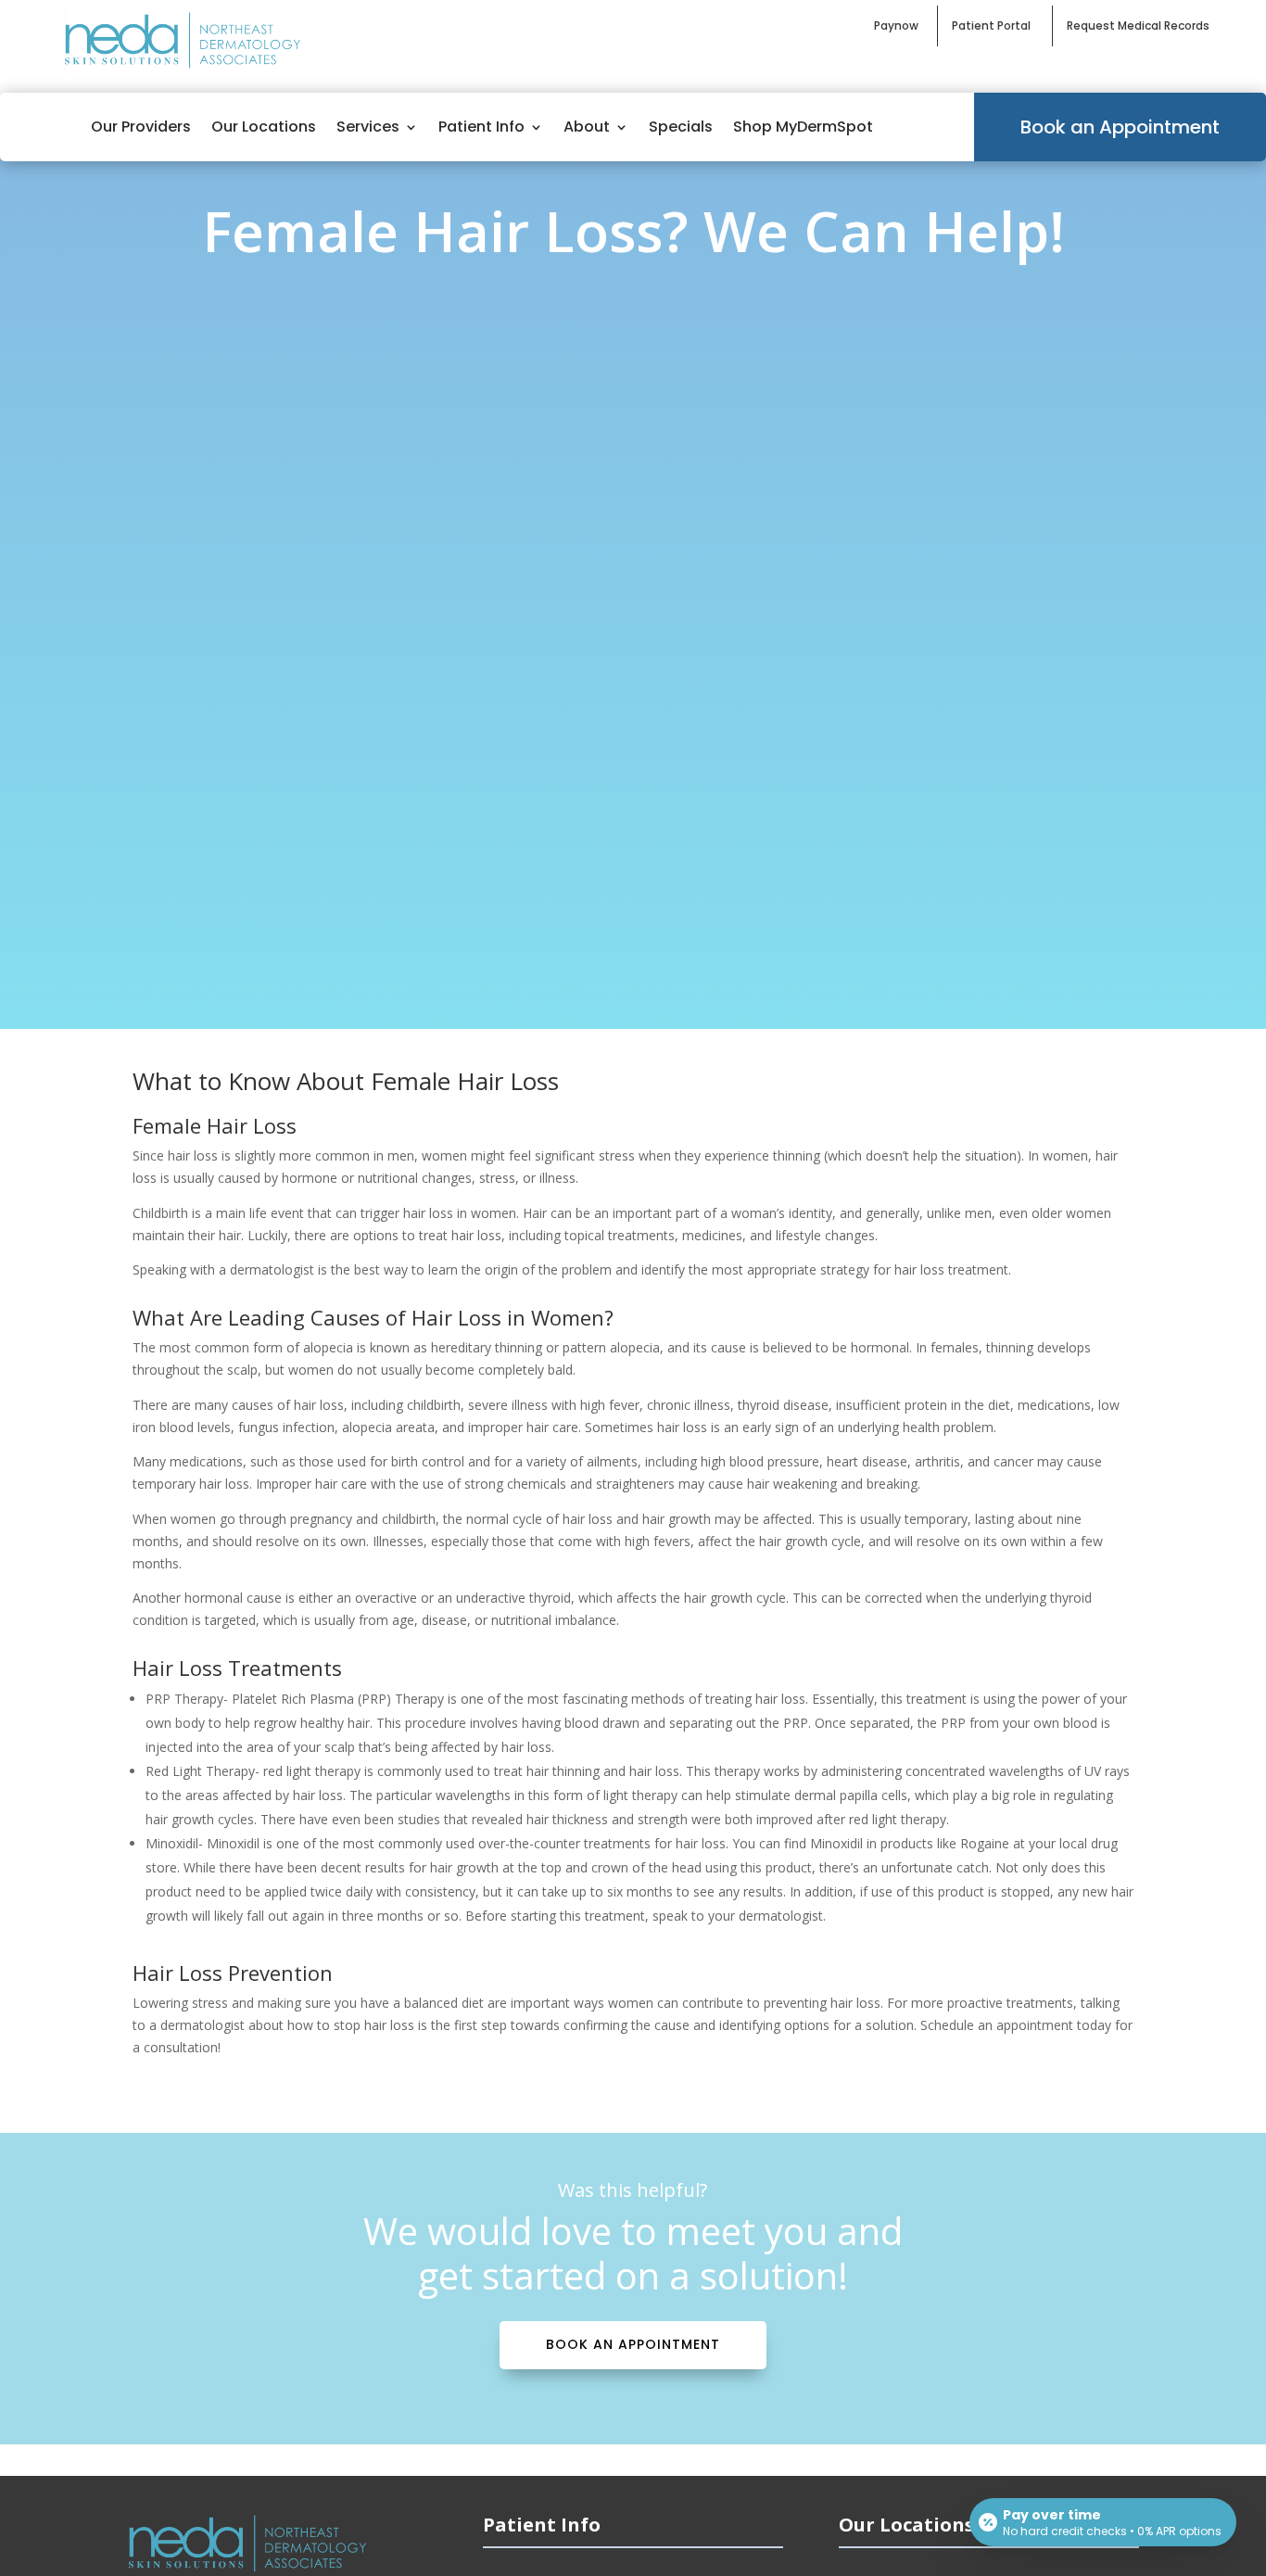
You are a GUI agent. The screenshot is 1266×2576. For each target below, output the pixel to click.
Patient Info (481, 127)
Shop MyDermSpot (803, 127)
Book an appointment (633, 2344)
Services (368, 127)
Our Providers (141, 127)
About (587, 127)
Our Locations (264, 127)
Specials (681, 127)
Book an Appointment (1120, 127)
